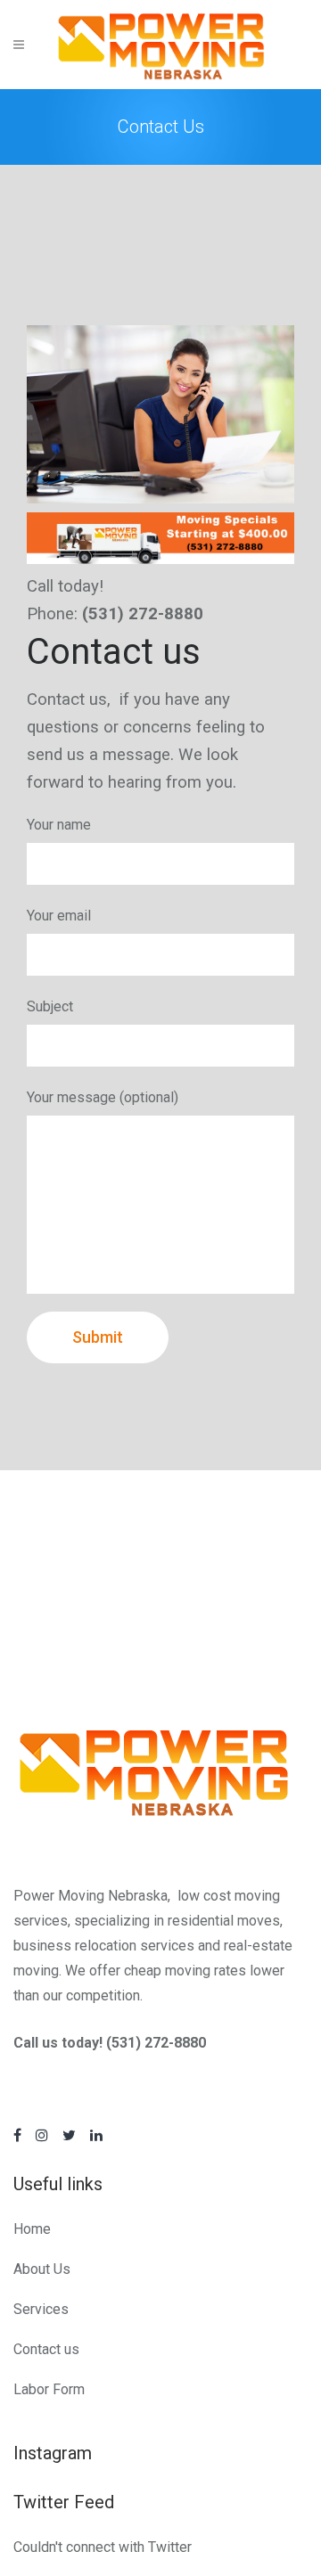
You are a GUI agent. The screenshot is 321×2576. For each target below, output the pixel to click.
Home (32, 2229)
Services (41, 2309)
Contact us (46, 2349)
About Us (42, 2269)
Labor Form (49, 2389)
